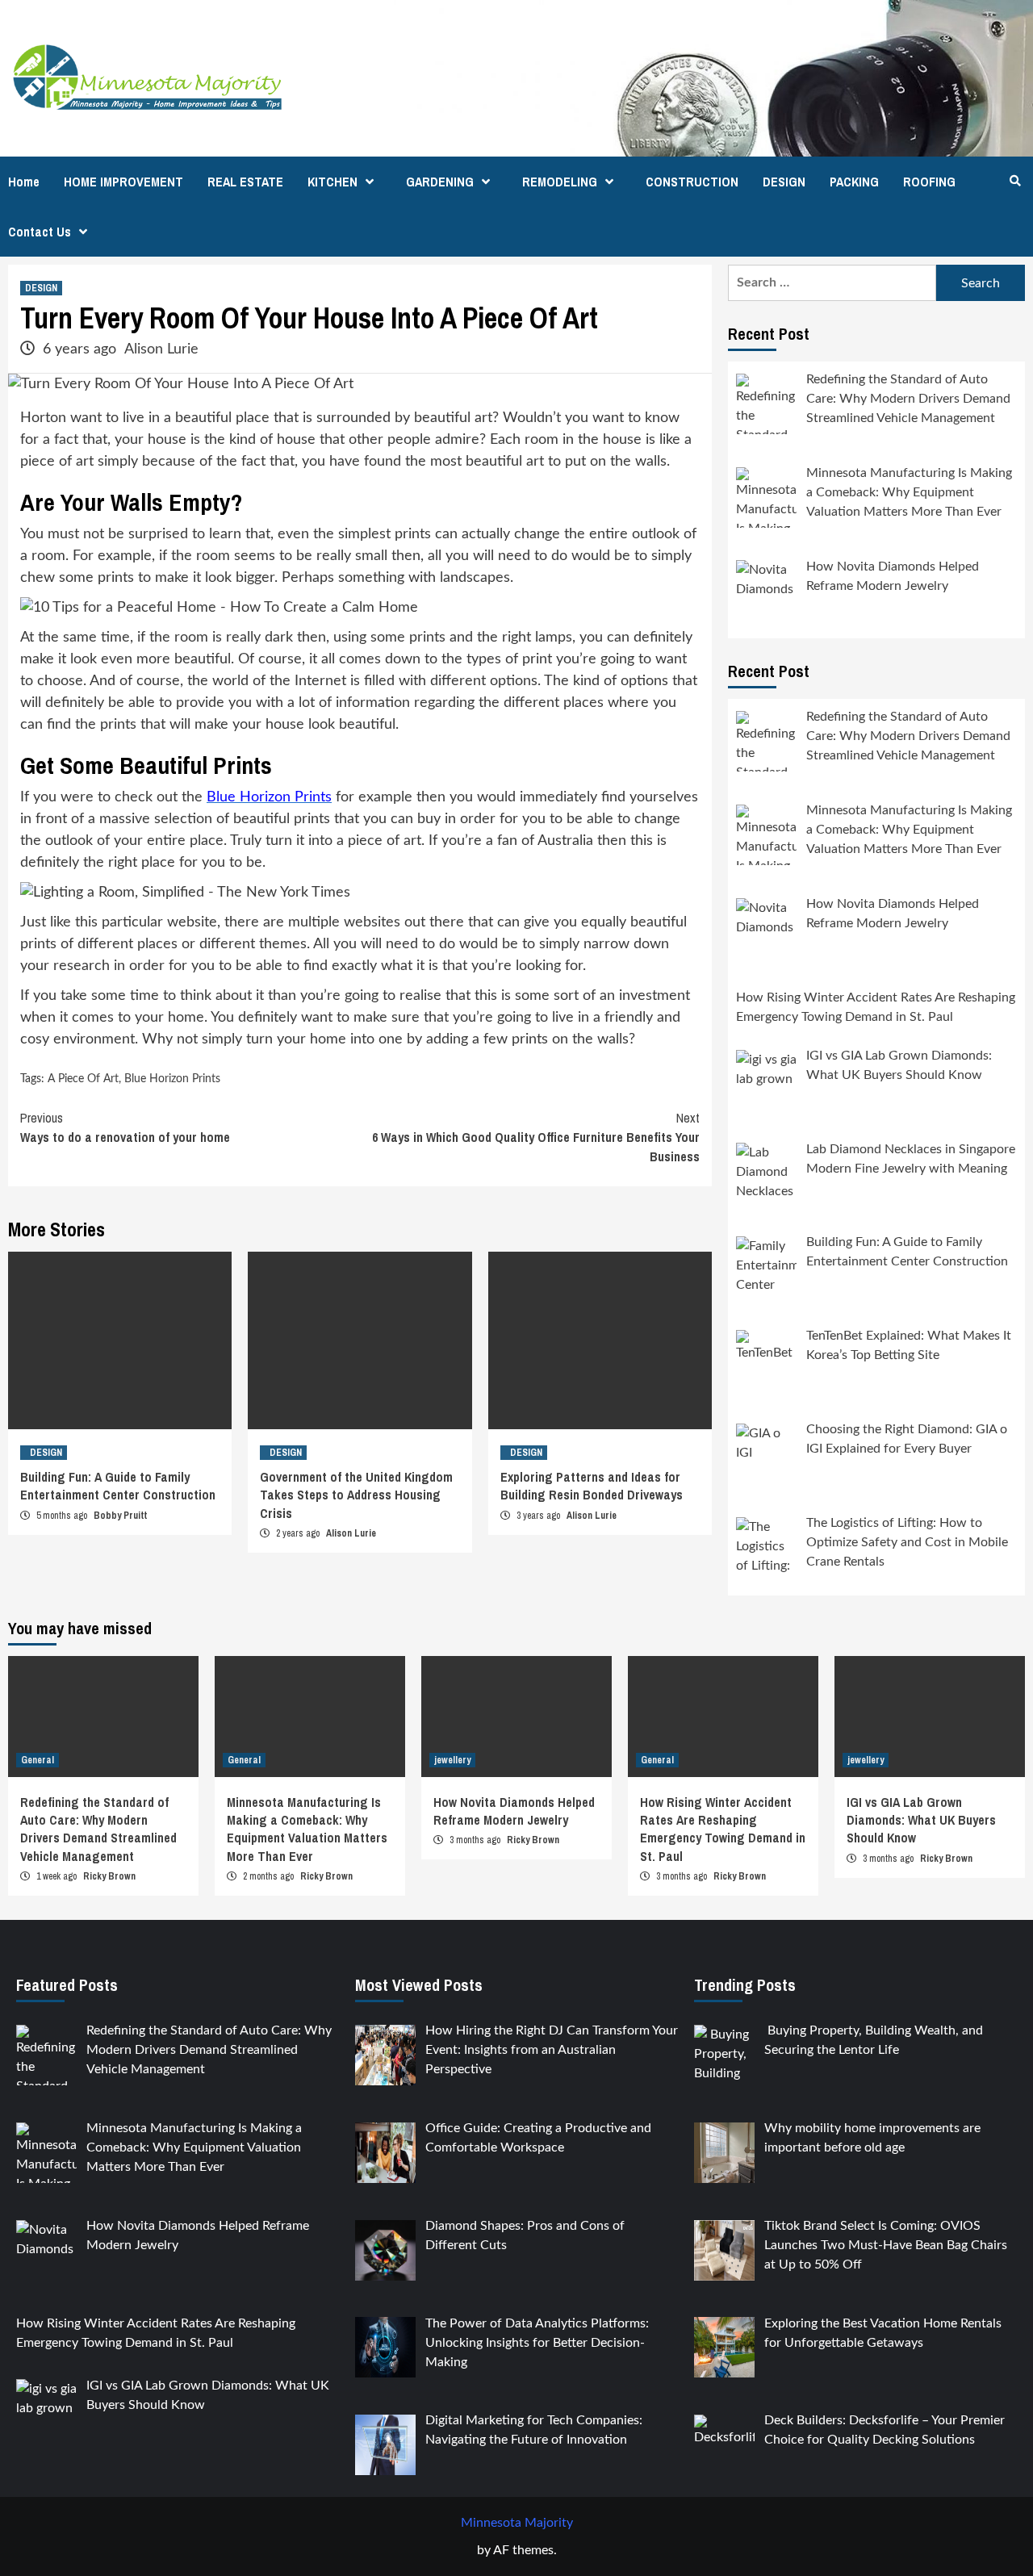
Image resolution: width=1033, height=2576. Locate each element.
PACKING (854, 182)
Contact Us (40, 232)
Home (24, 182)
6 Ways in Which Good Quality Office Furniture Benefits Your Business (536, 1137)
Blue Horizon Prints (172, 1079)
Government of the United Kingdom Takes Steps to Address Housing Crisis (356, 1495)
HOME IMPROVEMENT (123, 182)
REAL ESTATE (245, 182)
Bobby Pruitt (120, 1516)
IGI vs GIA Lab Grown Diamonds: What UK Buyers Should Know (921, 1820)
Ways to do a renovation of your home (125, 1127)
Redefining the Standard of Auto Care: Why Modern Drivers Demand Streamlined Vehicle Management (98, 1829)
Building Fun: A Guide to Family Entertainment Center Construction (118, 1486)
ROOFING (929, 182)
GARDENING (440, 182)
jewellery (452, 1760)
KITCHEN (332, 182)
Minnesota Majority (517, 2523)
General (38, 1760)
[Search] (1015, 181)
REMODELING (560, 182)
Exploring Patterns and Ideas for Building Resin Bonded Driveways (592, 1486)
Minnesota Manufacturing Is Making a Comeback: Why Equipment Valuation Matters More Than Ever (307, 1829)
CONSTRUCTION (692, 182)
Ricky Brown (109, 1876)
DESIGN (784, 182)
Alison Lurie (161, 349)
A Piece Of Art (83, 1079)
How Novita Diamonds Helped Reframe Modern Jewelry (514, 1811)
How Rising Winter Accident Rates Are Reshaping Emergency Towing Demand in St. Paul (723, 1829)
